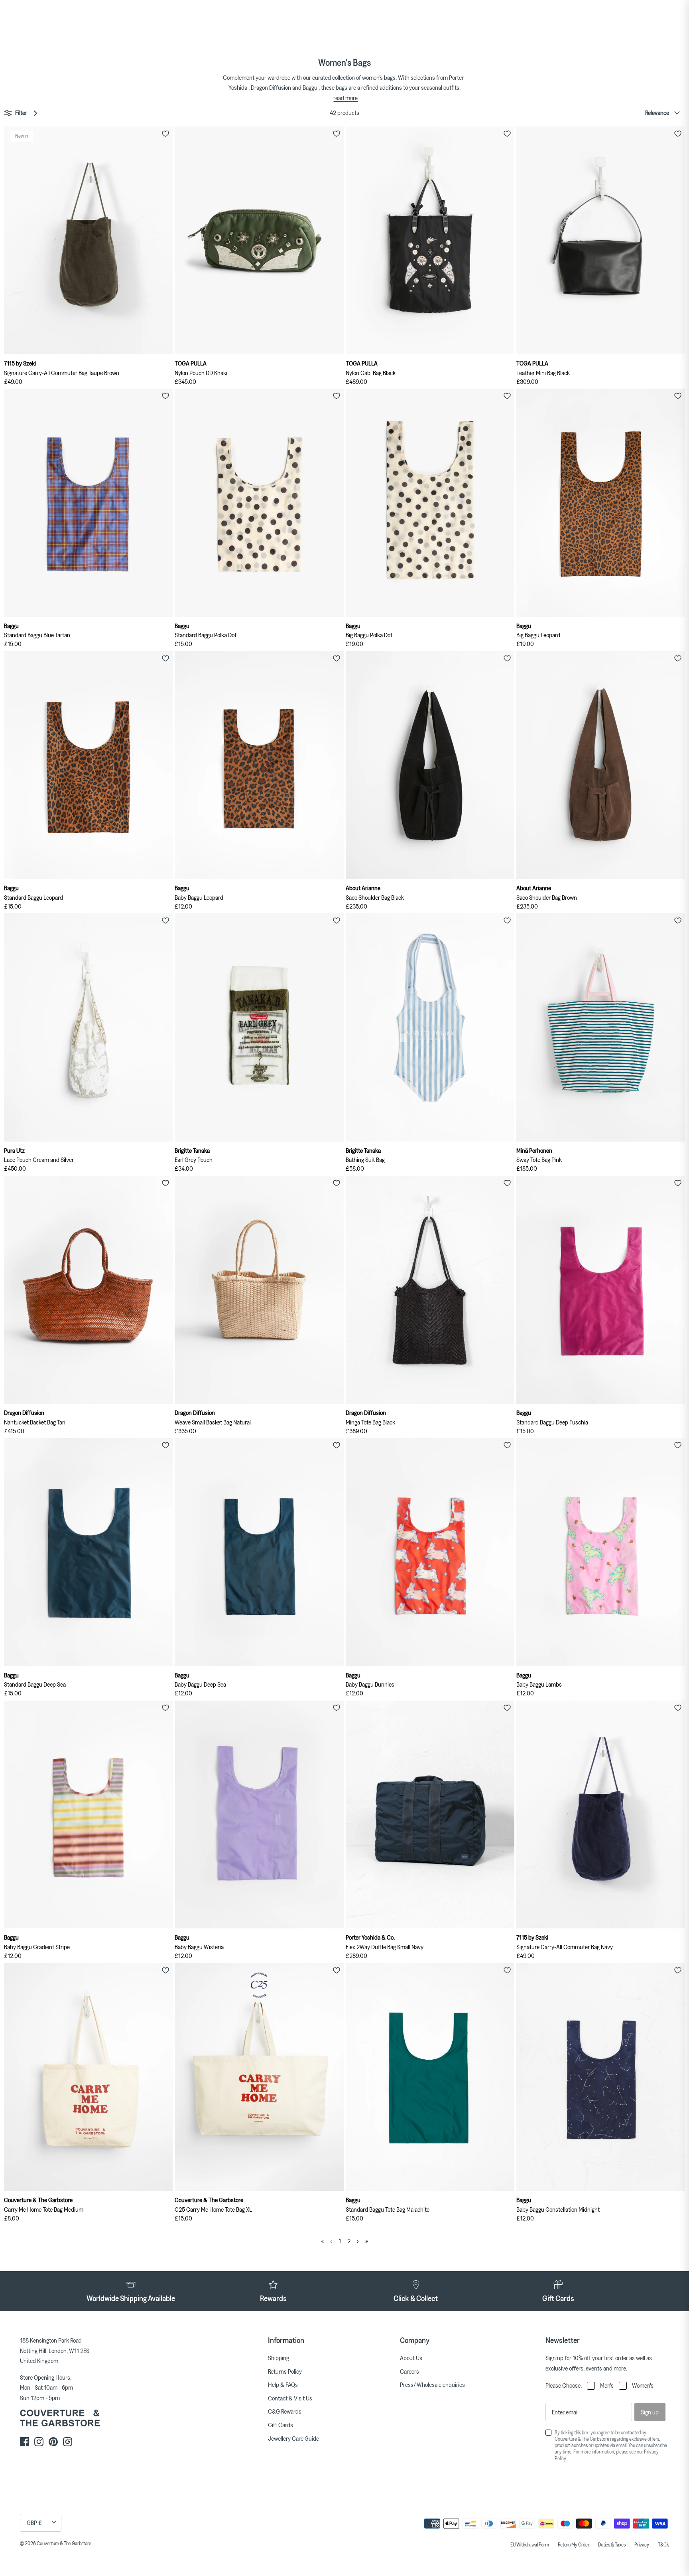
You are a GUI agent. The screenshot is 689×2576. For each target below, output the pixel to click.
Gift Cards (281, 2425)
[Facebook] (25, 2442)
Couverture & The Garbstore (64, 2543)
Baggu (310, 87)
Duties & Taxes (612, 2544)
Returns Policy (285, 2371)
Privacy (642, 2544)
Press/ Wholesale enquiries (432, 2384)
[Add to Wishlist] (165, 134)
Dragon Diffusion (271, 87)
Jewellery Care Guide (293, 2438)
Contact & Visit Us (290, 2398)
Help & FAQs (283, 2384)
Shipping (279, 2358)
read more (345, 98)
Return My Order (574, 2544)
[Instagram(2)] (68, 2442)
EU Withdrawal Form (530, 2544)
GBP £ (34, 2523)
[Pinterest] (53, 2442)
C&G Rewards (285, 2411)
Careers (409, 2371)
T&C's (663, 2544)
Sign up (650, 2412)
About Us (411, 2358)
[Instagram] (39, 2442)
